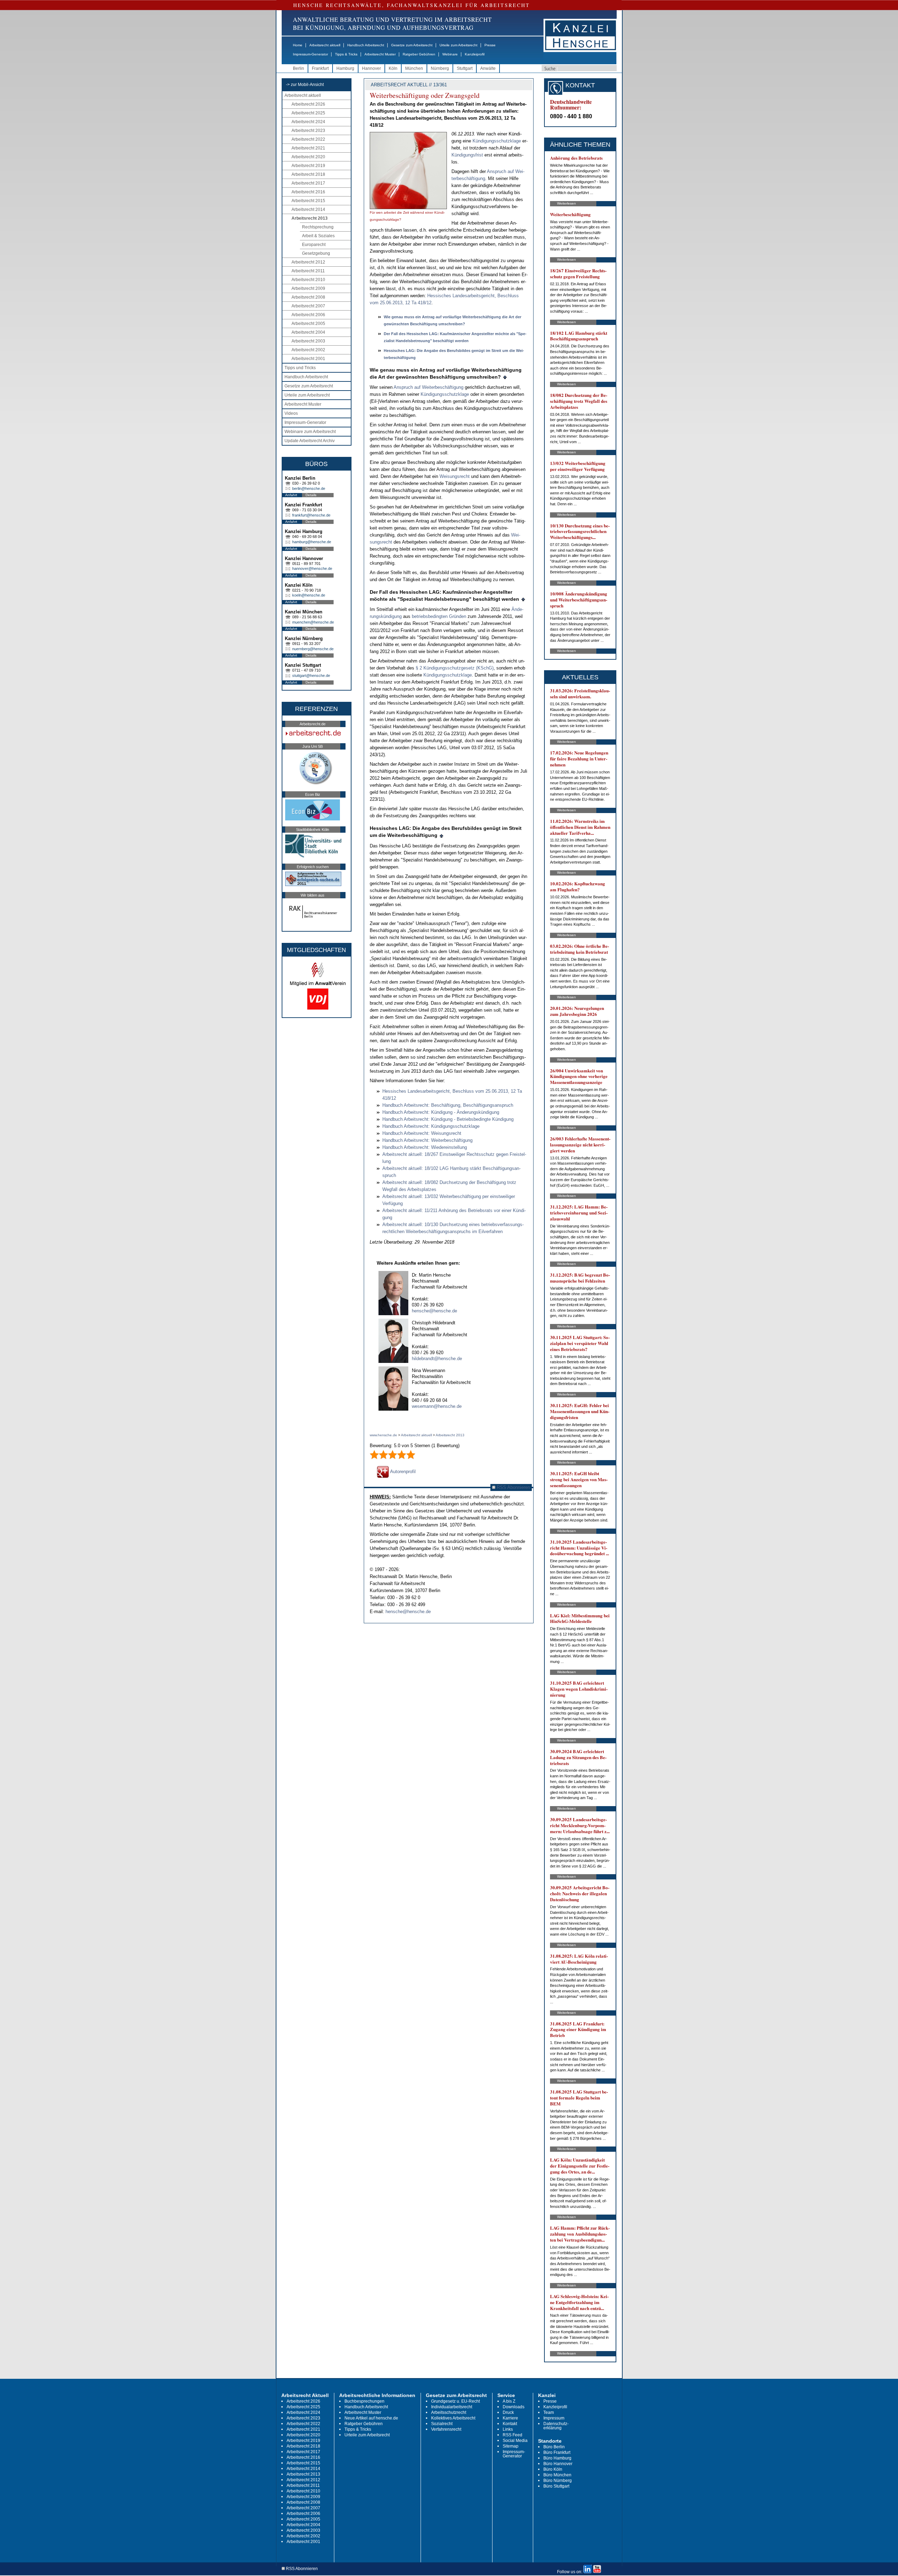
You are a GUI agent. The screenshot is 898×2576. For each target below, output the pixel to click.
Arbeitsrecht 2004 (308, 332)
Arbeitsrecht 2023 (308, 131)
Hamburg (345, 68)
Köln (393, 68)
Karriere (510, 2418)
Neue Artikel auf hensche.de (371, 2418)
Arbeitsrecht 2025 (308, 113)
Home (298, 45)
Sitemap (511, 2446)
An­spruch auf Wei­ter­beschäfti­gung (428, 387)
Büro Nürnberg (558, 2481)
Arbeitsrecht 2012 (308, 262)
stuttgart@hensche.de (311, 675)
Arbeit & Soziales (318, 236)
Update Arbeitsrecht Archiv (310, 441)
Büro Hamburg (557, 2458)
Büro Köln (553, 2469)
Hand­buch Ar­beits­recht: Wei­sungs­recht (422, 1133)
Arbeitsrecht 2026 (308, 104)
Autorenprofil (402, 1472)
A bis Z (509, 2401)
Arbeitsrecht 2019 (308, 166)
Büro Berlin (554, 2447)
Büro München (557, 2475)
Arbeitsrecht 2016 (308, 192)
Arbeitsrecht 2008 (308, 297)
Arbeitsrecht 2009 (308, 288)
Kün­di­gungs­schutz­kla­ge (497, 141)
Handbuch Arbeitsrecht (366, 45)
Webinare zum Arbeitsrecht (310, 432)
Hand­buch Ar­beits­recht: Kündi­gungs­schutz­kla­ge (431, 1126)
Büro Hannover (558, 2464)
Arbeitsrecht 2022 (308, 139)
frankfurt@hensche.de (311, 515)
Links (508, 2429)
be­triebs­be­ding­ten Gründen (439, 616)
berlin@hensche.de (309, 488)
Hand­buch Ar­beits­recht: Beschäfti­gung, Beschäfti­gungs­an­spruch (448, 1105)
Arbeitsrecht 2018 (308, 174)
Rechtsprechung (318, 227)
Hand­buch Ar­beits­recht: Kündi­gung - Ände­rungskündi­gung (441, 1112)
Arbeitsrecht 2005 (308, 324)
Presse (490, 45)
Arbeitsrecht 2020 (308, 157)
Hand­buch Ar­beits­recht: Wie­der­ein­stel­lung (425, 1147)
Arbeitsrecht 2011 (308, 271)
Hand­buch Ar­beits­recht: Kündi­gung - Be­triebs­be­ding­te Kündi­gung (448, 1119)
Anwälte (488, 68)
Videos (291, 413)
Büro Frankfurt (557, 2452)
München (414, 68)
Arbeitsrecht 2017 (308, 183)
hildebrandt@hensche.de (437, 1359)
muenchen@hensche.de (313, 622)
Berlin (299, 68)
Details (311, 495)
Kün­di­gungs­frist (467, 155)
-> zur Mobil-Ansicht (305, 85)
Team (549, 2412)
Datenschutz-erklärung (556, 2426)
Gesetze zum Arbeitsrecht (412, 45)
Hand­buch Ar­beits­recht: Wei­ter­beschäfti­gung (427, 1140)
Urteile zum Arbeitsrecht (458, 45)
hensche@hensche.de (434, 1311)
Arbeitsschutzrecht (449, 2412)
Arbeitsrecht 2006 (308, 315)
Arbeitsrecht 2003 (308, 341)
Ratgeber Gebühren (419, 54)
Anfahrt (291, 495)
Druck (508, 2412)
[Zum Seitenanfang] (505, 377)
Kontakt (510, 2424)
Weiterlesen (567, 203)
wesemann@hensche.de (437, 1406)
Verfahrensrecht (446, 2429)
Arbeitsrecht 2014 (308, 209)
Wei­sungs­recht (455, 476)
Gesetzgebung (316, 253)
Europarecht (314, 245)
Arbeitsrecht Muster (380, 54)
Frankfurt (320, 68)
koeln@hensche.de (309, 595)
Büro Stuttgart (556, 2486)
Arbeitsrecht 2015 (308, 201)
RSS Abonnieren (513, 1487)
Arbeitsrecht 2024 (308, 122)
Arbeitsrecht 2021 (308, 148)
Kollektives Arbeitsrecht (453, 2418)
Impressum (554, 2418)
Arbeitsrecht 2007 (308, 306)
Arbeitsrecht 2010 (308, 280)
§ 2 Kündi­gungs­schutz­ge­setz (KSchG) (455, 668)
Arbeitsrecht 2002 (308, 350)
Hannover (371, 68)
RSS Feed (512, 2435)
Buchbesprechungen (364, 2401)
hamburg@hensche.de (312, 542)
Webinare (450, 54)
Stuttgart (465, 68)
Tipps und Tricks (300, 368)
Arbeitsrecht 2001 (308, 359)
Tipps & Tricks (346, 54)
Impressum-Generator (310, 54)
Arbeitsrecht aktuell (325, 45)
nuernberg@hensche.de (313, 649)
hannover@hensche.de (312, 568)
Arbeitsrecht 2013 (310, 218)
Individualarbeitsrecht (452, 2407)
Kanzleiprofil (475, 54)
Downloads (514, 2407)
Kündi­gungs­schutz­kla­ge (445, 394)
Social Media (515, 2441)
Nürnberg (440, 68)
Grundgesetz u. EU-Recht (455, 2401)
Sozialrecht (442, 2424)
